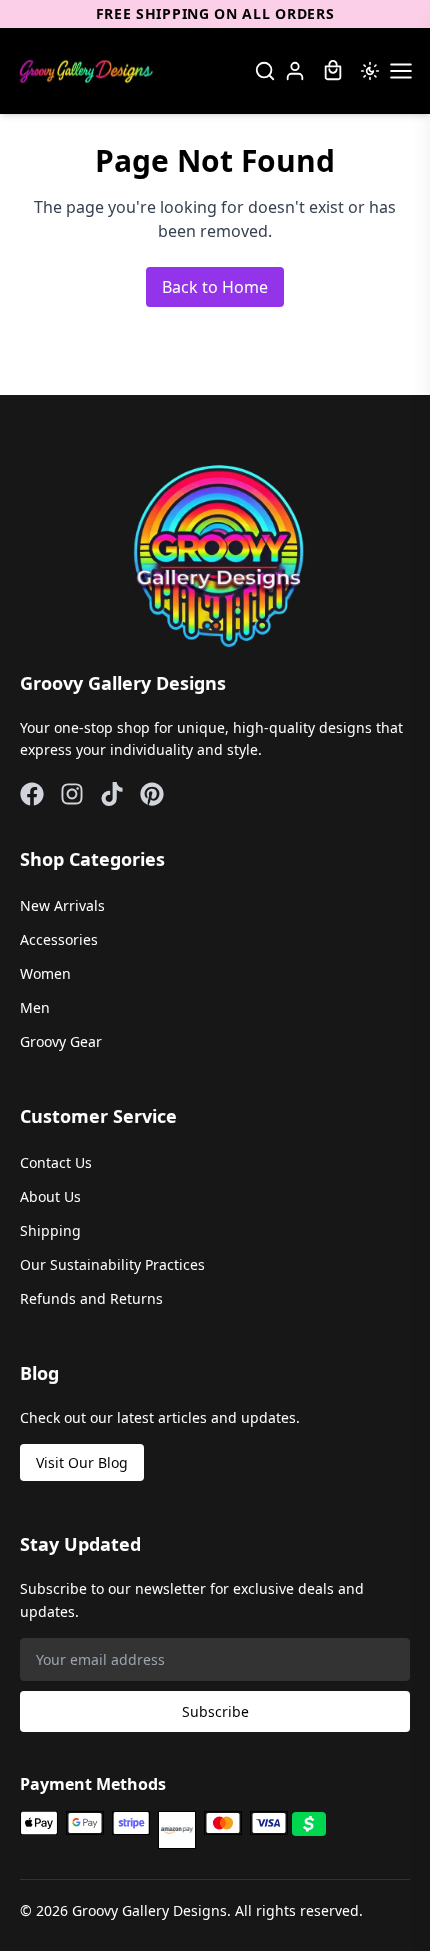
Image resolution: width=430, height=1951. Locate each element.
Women (45, 973)
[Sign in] (295, 71)
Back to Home (215, 287)
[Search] (265, 71)
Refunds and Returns (91, 1298)
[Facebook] (32, 794)
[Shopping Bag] (333, 71)
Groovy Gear (61, 1041)
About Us (50, 1196)
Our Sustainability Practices (112, 1264)
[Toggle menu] (401, 71)
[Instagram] (72, 794)
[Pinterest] (152, 794)
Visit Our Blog (82, 1462)
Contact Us (56, 1162)
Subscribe (215, 1711)
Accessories (59, 939)
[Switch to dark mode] (370, 71)
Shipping (50, 1230)
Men (35, 1007)
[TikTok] (112, 794)
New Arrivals (62, 905)
